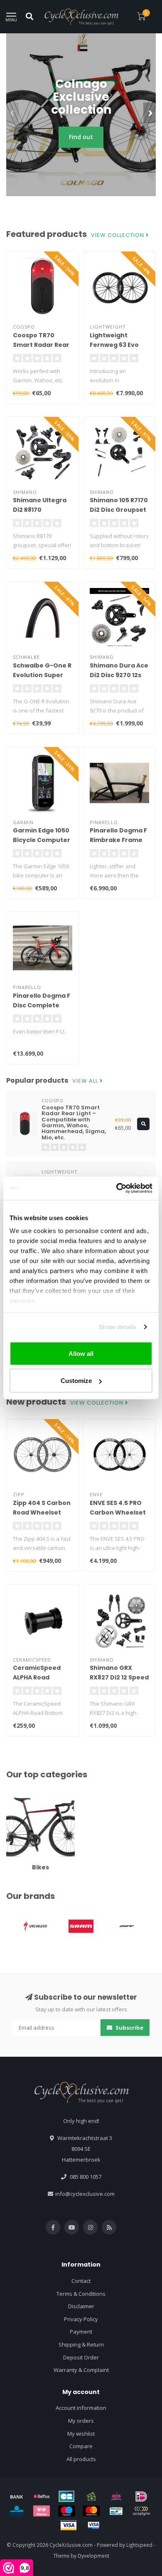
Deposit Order (81, 2357)
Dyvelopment (93, 2556)
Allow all (81, 1353)
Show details (117, 1327)
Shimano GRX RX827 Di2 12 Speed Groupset (119, 1677)
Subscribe (129, 2028)
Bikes (13, 1795)
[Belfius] (42, 2496)
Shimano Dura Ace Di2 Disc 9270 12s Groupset (119, 675)
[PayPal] (141, 2511)
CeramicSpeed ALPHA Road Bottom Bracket (39, 1677)
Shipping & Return (81, 2344)
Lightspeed (139, 2545)
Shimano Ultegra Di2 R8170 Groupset (40, 510)
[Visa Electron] (93, 2525)
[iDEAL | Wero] (141, 2496)
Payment (81, 2332)
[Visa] (69, 2525)
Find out (81, 137)
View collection (118, 235)
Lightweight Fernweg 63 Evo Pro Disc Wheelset (118, 345)
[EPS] (116, 2496)
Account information (81, 2408)
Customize (76, 1381)
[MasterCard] (91, 2511)
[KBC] (17, 2511)
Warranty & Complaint (81, 2370)
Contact (81, 2281)
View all (86, 1081)
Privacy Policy (81, 2319)
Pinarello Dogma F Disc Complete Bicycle (42, 1005)
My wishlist (81, 2434)
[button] (12, 113)
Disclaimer (81, 2306)
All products (81, 2459)
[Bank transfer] (17, 2496)
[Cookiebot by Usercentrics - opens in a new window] (117, 1188)
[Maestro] (66, 2511)
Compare (81, 2446)
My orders (81, 2421)
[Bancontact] (116, 2511)
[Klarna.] (42, 2511)
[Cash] (91, 2496)
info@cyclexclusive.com (85, 2194)
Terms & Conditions (81, 2294)
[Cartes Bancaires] (66, 2496)
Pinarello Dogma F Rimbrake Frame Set (118, 840)
